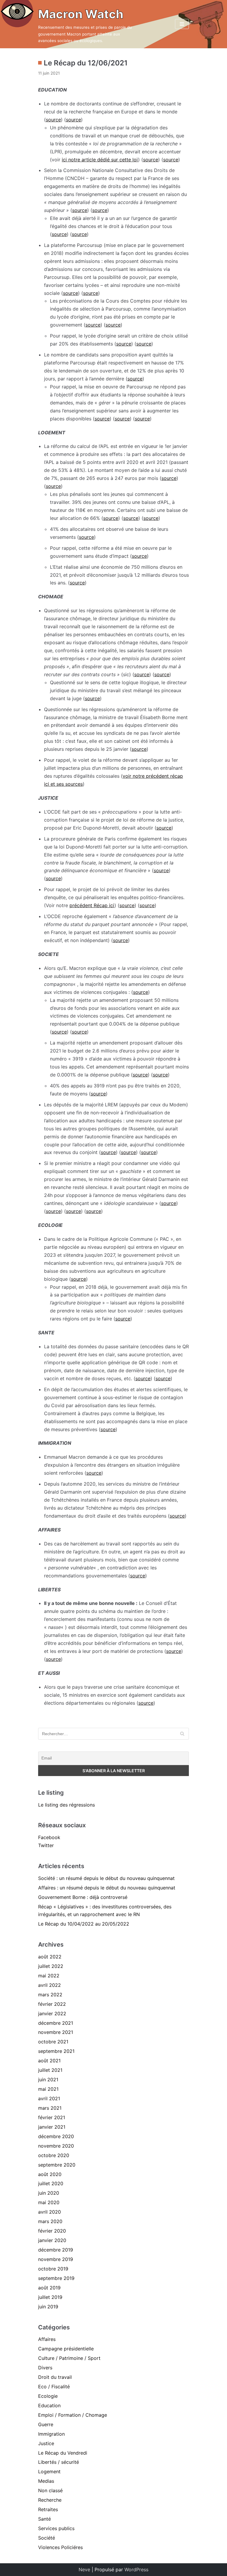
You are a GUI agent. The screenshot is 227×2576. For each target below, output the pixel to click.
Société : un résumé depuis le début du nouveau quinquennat (106, 1878)
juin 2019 (48, 2307)
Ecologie (48, 2396)
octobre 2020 (54, 2155)
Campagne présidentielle (66, 2349)
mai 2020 (49, 2202)
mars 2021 (50, 2108)
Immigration (51, 2434)
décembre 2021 (56, 2023)
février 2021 (52, 2117)
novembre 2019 (56, 2259)
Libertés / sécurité (59, 2462)
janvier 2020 (52, 2240)
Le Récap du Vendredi (63, 2453)
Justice (46, 2443)
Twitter (46, 1845)
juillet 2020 (51, 2183)
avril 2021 (49, 2098)
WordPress (136, 2569)
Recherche (50, 2500)
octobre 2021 (53, 2042)
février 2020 (52, 2231)
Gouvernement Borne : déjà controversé (83, 1897)
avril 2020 (50, 2212)
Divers (45, 2368)
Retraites (48, 2509)
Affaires (47, 2339)
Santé (44, 2519)
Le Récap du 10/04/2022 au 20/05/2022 (84, 1924)
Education (49, 2405)
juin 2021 (48, 2080)
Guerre (46, 2424)
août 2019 (49, 2288)
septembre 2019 (56, 2278)
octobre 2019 (53, 2269)
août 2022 (50, 1957)
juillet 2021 (50, 2070)
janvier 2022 (52, 2013)
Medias (46, 2481)
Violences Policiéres (60, 2547)
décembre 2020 (56, 2136)
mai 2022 (49, 1976)
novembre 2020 (56, 2146)
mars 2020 (50, 2221)
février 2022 (52, 2004)
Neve (84, 2569)
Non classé (50, 2490)
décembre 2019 (56, 2250)
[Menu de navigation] (182, 24)
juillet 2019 (50, 2297)
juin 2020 (49, 2193)
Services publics (56, 2528)
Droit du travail (55, 2377)
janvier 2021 (52, 2127)
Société (47, 2538)
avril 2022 (50, 1985)
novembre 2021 (56, 2032)
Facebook (49, 1837)
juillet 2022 (51, 1966)
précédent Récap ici (92, 905)
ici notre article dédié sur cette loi (100, 160)
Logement (49, 2471)
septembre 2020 (57, 2165)
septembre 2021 (56, 2051)
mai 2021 (48, 2089)
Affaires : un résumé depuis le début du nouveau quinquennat (107, 1888)
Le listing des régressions (67, 1805)
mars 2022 (50, 1995)
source (53, 120)
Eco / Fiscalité (54, 2387)
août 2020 (50, 2174)
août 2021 (49, 2061)
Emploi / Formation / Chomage (73, 2415)
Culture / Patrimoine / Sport (69, 2358)
